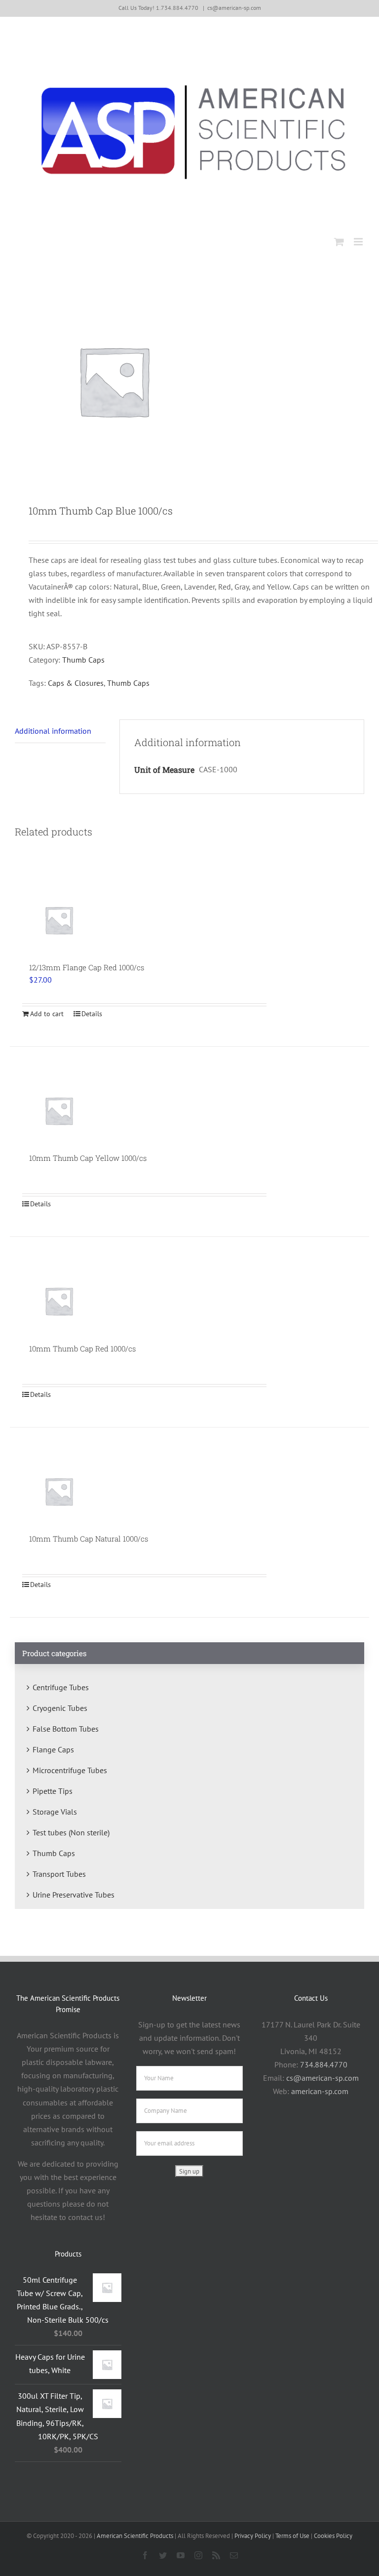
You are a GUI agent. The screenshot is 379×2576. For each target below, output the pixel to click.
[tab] (60, 731)
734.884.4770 (324, 2064)
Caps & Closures (76, 683)
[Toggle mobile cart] (339, 242)
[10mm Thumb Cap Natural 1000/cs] (59, 1491)
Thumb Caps (83, 660)
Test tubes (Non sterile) (71, 1832)
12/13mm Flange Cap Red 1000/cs (87, 967)
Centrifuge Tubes (61, 1687)
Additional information (53, 731)
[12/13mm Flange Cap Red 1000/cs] (59, 920)
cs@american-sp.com (234, 8)
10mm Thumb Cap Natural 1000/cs (89, 1539)
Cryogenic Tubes (60, 1708)
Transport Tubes (59, 1874)
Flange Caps (53, 1749)
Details (92, 1014)
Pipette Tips (53, 1791)
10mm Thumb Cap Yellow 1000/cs (88, 1158)
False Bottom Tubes (66, 1729)
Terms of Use (292, 2536)
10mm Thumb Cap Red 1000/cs (82, 1348)
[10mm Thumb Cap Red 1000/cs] (59, 1301)
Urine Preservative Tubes (74, 1895)
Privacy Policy (253, 2536)
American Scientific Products (135, 2536)
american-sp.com (320, 2091)
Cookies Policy (333, 2536)
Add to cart (47, 1014)
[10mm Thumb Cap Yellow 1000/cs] (59, 1110)
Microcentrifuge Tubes (70, 1770)
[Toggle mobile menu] (359, 242)
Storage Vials (55, 1812)
